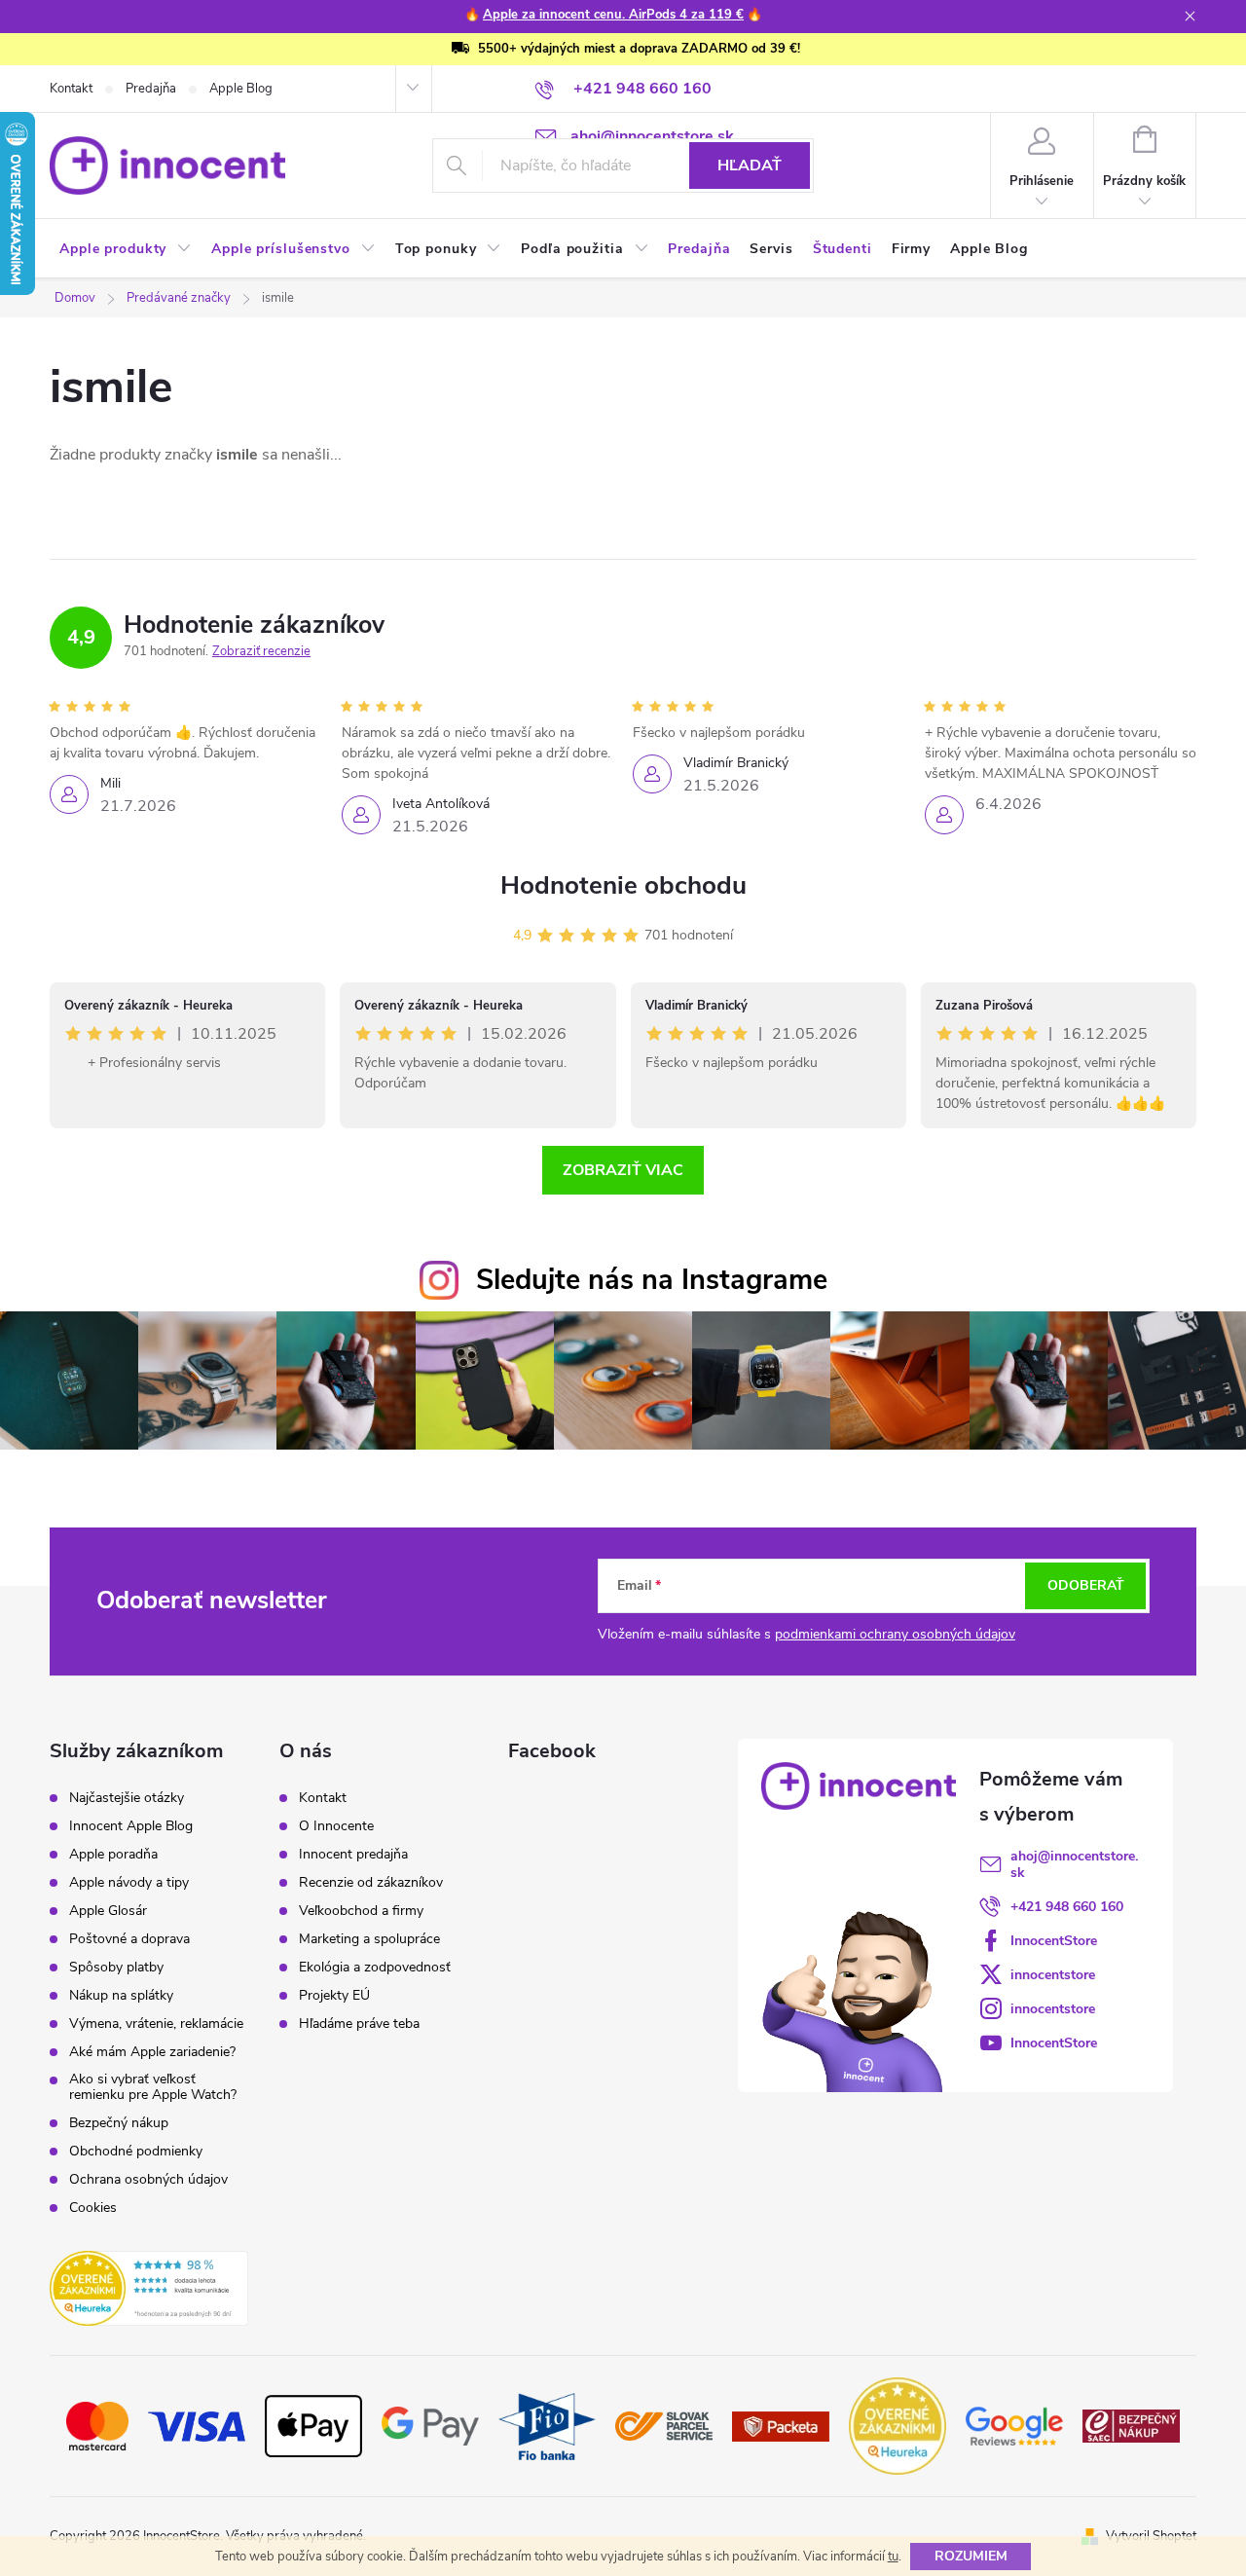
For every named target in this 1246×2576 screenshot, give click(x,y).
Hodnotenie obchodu (623, 885)
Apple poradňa (113, 1855)
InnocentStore (1054, 1941)
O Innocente (336, 1826)
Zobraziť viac (623, 1170)
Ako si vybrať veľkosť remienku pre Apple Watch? (153, 2087)
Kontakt (71, 89)
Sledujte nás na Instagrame (652, 1280)
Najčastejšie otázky (127, 1798)
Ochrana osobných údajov (148, 2180)
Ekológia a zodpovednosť (375, 1968)
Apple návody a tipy (129, 1883)
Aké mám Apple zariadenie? (152, 2052)
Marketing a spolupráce (369, 1939)
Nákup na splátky (121, 1996)
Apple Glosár (108, 1911)
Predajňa (151, 89)
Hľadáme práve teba (359, 2024)
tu (893, 2557)
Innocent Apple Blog (131, 1826)
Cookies (93, 2208)
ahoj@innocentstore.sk (1074, 1864)
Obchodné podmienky (136, 2152)
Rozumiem (971, 2556)
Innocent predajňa (353, 1855)
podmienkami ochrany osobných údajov (895, 1634)
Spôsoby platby (116, 1968)
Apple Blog (241, 89)
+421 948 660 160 (1067, 1907)
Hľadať (750, 166)
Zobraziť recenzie (261, 651)
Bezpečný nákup (119, 2123)
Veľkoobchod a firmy (361, 1911)
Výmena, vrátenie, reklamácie (156, 2024)
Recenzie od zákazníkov (371, 1883)
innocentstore (1053, 1975)
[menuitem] (126, 249)
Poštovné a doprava (129, 1939)
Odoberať (1086, 1585)
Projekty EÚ (334, 1996)
